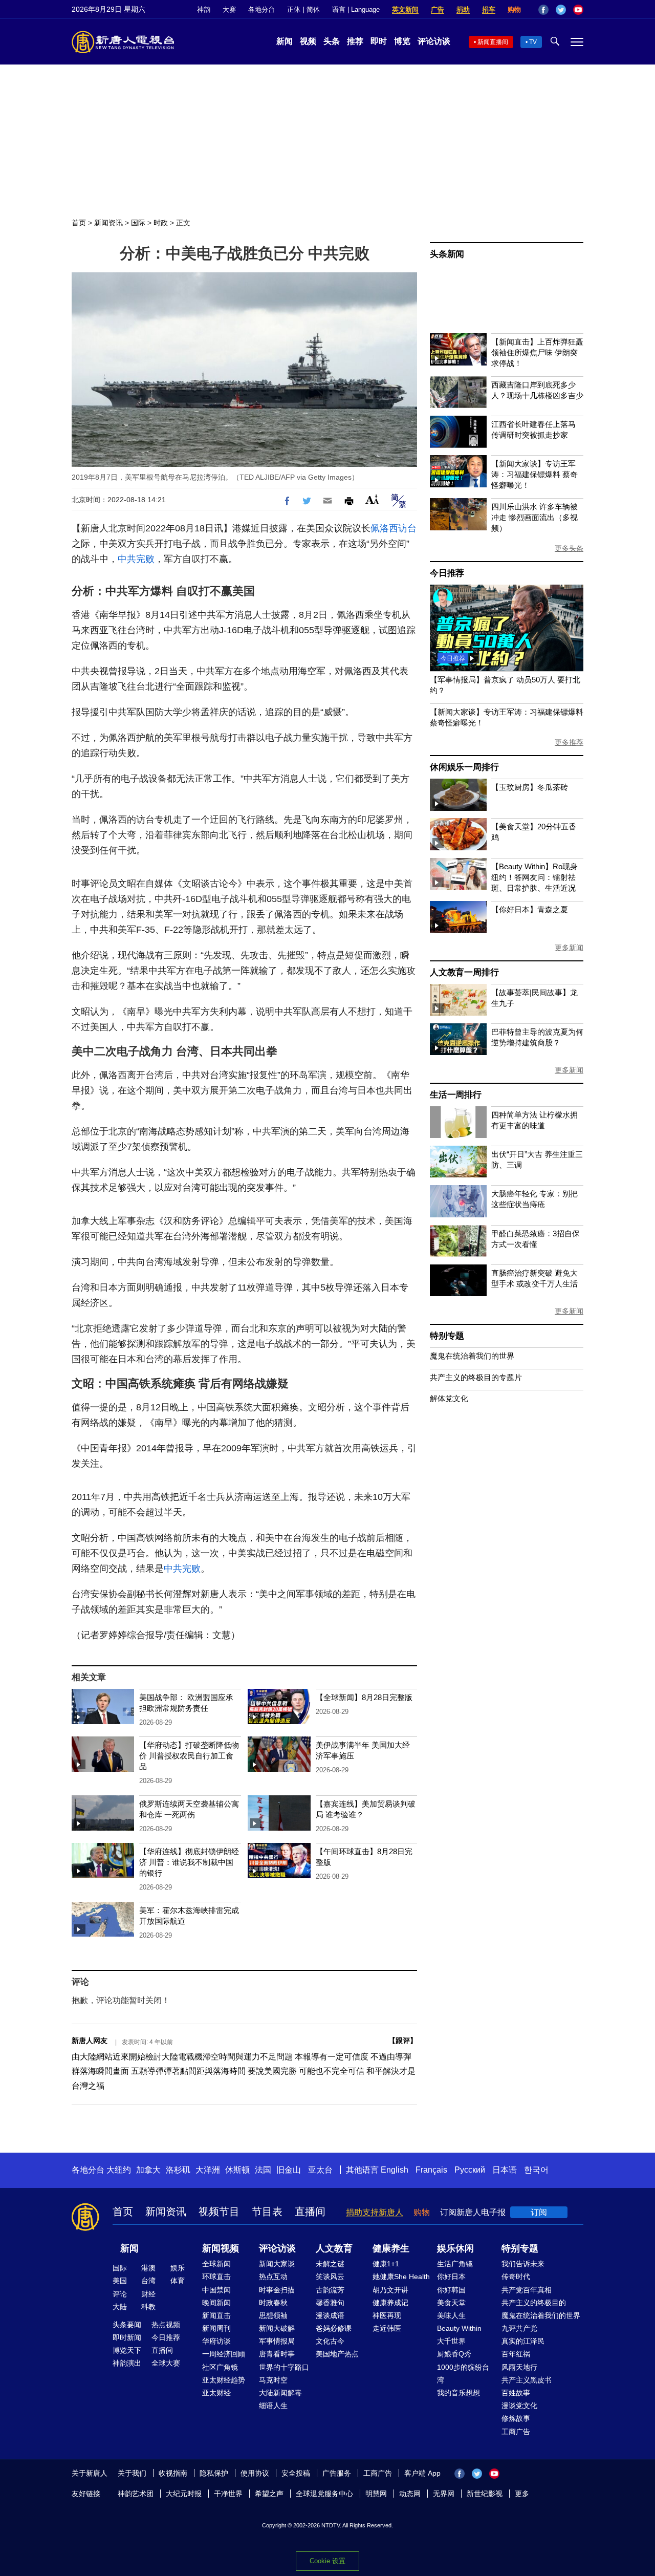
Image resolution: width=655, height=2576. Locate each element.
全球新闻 (216, 2264)
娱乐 (178, 2268)
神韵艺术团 (136, 2494)
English (395, 2170)
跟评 (403, 2041)
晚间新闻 (216, 2303)
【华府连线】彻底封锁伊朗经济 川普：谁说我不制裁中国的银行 (189, 1862)
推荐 (355, 41)
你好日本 (451, 2277)
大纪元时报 (184, 2494)
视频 (308, 41)
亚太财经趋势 (224, 2380)
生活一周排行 (456, 1095)
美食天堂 (451, 2303)
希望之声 (269, 2494)
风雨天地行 (519, 2367)
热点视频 (166, 2325)
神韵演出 (127, 2363)
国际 (138, 223)
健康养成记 (390, 2303)
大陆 (120, 2307)
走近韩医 (387, 2328)
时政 (161, 223)
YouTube (578, 10)
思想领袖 (273, 2315)
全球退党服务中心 (324, 2494)
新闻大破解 (277, 2328)
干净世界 (228, 2494)
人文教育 (334, 2248)
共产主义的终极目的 (534, 2303)
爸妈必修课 (334, 2328)
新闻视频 (221, 2248)
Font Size (372, 499)
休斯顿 (237, 2170)
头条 (332, 41)
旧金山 (289, 2170)
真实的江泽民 (523, 2341)
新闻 (285, 41)
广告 (438, 9)
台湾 (148, 2281)
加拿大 (148, 2170)
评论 (120, 2294)
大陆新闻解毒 (280, 2393)
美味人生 (451, 2315)
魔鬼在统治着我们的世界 (472, 1356)
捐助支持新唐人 (375, 2212)
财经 (148, 2294)
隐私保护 (214, 2473)
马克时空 (273, 2380)
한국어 (536, 2170)
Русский (470, 2170)
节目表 (267, 2212)
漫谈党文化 (519, 2406)
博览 (402, 41)
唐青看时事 (277, 2354)
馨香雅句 (330, 2303)
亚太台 (320, 2170)
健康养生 (391, 2248)
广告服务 (337, 2473)
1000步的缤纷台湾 (463, 2374)
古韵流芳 (330, 2290)
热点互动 (273, 2277)
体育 (178, 2281)
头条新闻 (447, 254)
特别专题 (447, 1336)
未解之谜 (330, 2264)
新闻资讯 (108, 223)
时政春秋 (273, 2303)
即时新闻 (127, 2337)
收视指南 (173, 2473)
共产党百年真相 (527, 2290)
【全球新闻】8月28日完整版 (364, 1697)
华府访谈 (216, 2341)
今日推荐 (447, 573)
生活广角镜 (455, 2264)
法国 (263, 2170)
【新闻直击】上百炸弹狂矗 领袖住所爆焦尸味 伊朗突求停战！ (537, 352)
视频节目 (219, 2212)
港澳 (148, 2268)
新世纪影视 (485, 2494)
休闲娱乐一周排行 (464, 767)
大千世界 (451, 2341)
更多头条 (569, 548)
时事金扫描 (277, 2290)
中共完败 (136, 559)
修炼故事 (516, 2418)
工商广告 (516, 2432)
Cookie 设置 (327, 2561)
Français (431, 2170)
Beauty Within (459, 2328)
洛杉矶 (178, 2170)
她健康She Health (401, 2277)
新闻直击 (216, 2315)
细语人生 (273, 2406)
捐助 (463, 9)
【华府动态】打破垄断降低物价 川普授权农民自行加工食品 (189, 1756)
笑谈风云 (330, 2277)
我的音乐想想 (458, 2393)
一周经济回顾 (224, 2354)
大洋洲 (208, 2170)
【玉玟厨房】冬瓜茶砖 (530, 787)
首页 (79, 223)
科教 (148, 2307)
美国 (120, 2281)
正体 (294, 9)
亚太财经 (216, 2393)
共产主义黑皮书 (527, 2380)
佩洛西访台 (394, 528)
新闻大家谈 (277, 2264)
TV (533, 42)
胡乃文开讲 (390, 2290)
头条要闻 (127, 2325)
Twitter (561, 10)
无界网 (444, 2494)
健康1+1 (386, 2264)
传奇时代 (516, 2277)
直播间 (310, 2212)
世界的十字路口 (284, 2367)
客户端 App (422, 2473)
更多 (522, 2494)
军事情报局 (277, 2341)
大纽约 (119, 2170)
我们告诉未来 (523, 2264)
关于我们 (132, 2473)
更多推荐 (569, 742)
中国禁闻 (216, 2290)
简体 (313, 9)
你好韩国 (451, 2290)
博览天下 (127, 2350)
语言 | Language (356, 9)
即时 (379, 41)
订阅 (539, 2212)
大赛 (229, 9)
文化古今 (330, 2341)
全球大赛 (166, 2363)
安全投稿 (296, 2473)
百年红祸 (516, 2354)
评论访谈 (434, 41)
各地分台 (261, 9)
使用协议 (255, 2473)
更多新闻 (569, 948)
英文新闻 (405, 9)
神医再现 (387, 2315)
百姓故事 (516, 2393)
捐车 (489, 9)
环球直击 (216, 2277)
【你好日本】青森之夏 (530, 909)
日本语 (505, 2170)
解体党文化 (449, 1398)
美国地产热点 (337, 2354)
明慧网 (376, 2494)
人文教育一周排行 (464, 972)
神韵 (204, 9)
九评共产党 (519, 2328)
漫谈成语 (330, 2315)
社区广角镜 (220, 2367)
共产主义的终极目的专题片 (476, 1377)
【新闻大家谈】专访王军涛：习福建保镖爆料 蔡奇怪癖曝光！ (534, 474)
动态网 (410, 2494)
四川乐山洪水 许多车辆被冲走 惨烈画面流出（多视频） (534, 517)
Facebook (543, 10)
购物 (514, 9)
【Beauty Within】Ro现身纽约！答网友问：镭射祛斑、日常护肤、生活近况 (534, 877)
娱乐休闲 (455, 2248)
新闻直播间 (493, 42)
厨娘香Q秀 (454, 2354)
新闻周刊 (216, 2328)
